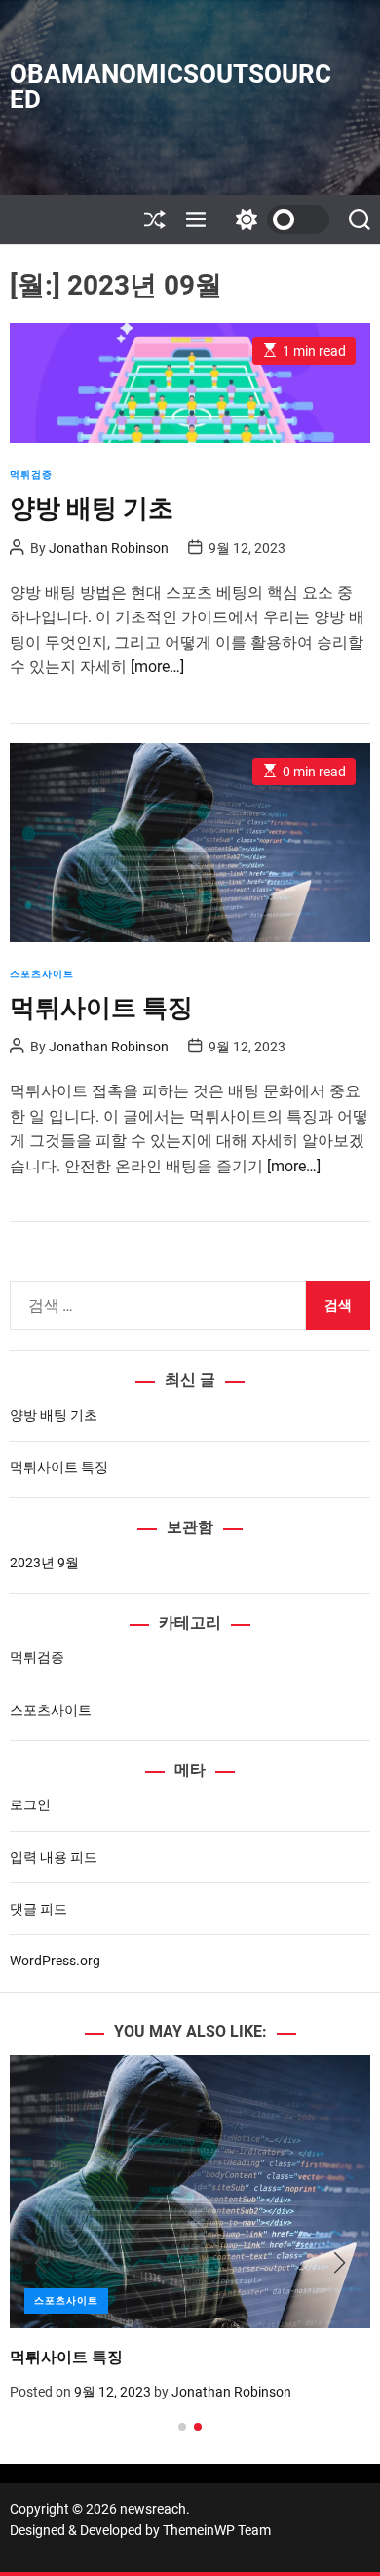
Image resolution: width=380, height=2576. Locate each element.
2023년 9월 (44, 1563)
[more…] (157, 667)
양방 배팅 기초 (92, 508)
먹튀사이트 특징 (101, 1008)
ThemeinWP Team (217, 2530)
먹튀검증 (31, 475)
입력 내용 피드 (54, 1857)
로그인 (30, 1804)
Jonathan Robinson (109, 548)
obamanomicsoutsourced (171, 87)
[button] (40, 2263)
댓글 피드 (38, 1909)
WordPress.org (55, 1961)
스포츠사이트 (42, 974)
